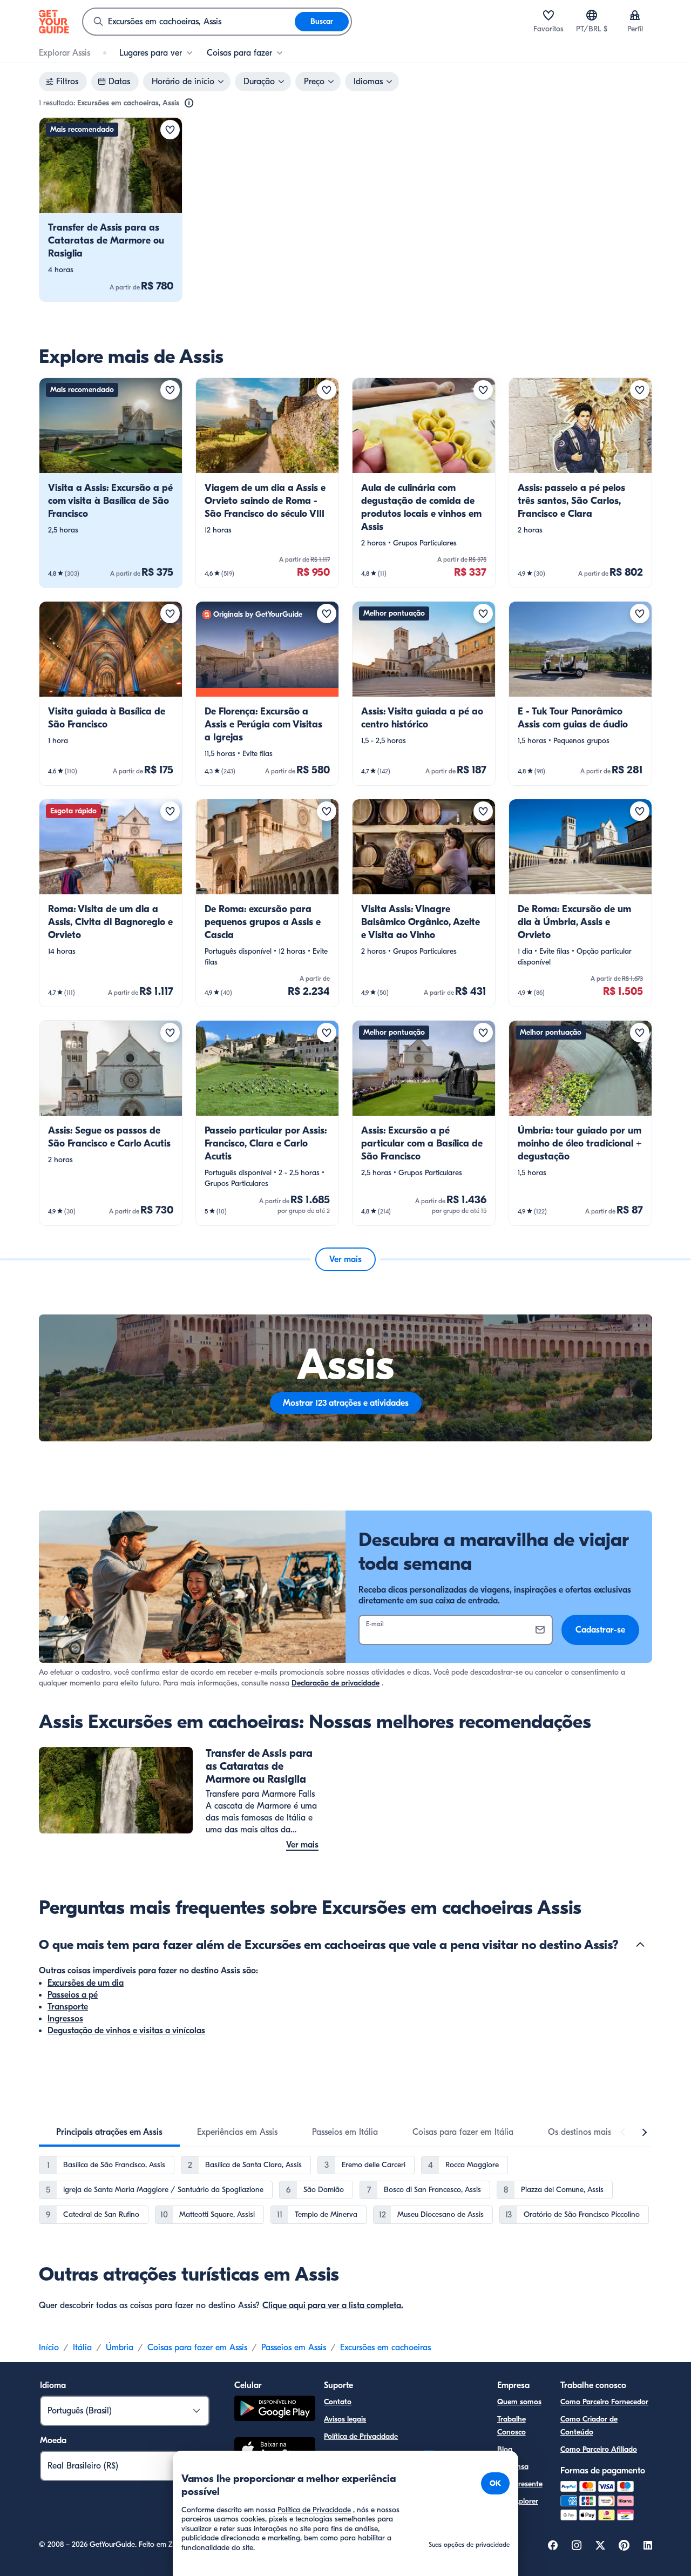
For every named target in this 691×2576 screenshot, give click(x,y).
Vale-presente (520, 2484)
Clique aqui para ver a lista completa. (333, 2305)
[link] (111, 210)
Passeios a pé (73, 1995)
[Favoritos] (548, 15)
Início (49, 2348)
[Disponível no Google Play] (275, 2410)
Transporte (68, 2007)
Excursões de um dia (86, 1983)
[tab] (109, 2132)
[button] (111, 210)
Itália (82, 2348)
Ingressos (65, 2019)
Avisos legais (345, 2419)
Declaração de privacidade (336, 1683)
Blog (505, 2449)
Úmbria (120, 2348)
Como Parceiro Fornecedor (604, 2402)
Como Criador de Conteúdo (589, 2426)
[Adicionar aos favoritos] (170, 130)
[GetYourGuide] (54, 22)
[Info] (189, 103)
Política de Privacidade (361, 2436)
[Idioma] (592, 15)
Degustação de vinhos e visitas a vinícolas (126, 2031)
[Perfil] (635, 15)
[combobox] (189, 22)
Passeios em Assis (294, 2348)
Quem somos (519, 2402)
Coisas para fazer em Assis (197, 2348)
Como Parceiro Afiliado (599, 2449)
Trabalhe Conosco (512, 2426)
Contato (338, 2402)
